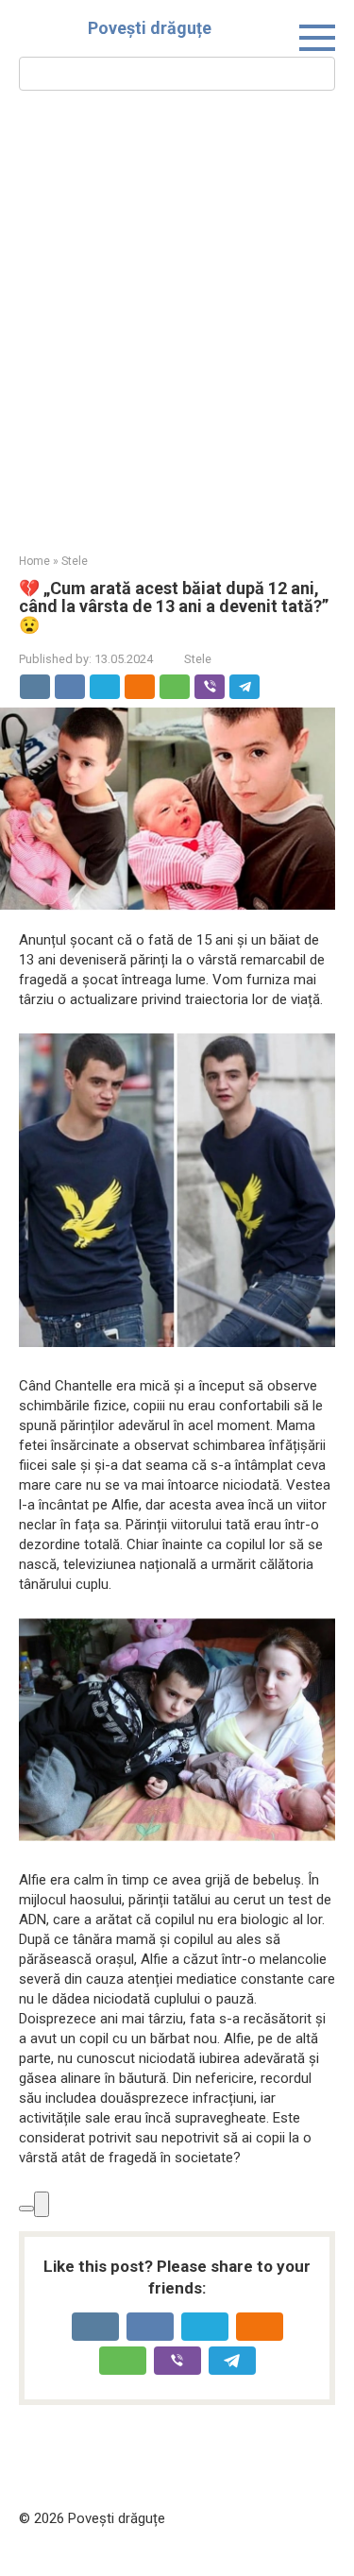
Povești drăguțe (150, 28)
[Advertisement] (177, 320)
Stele (198, 659)
